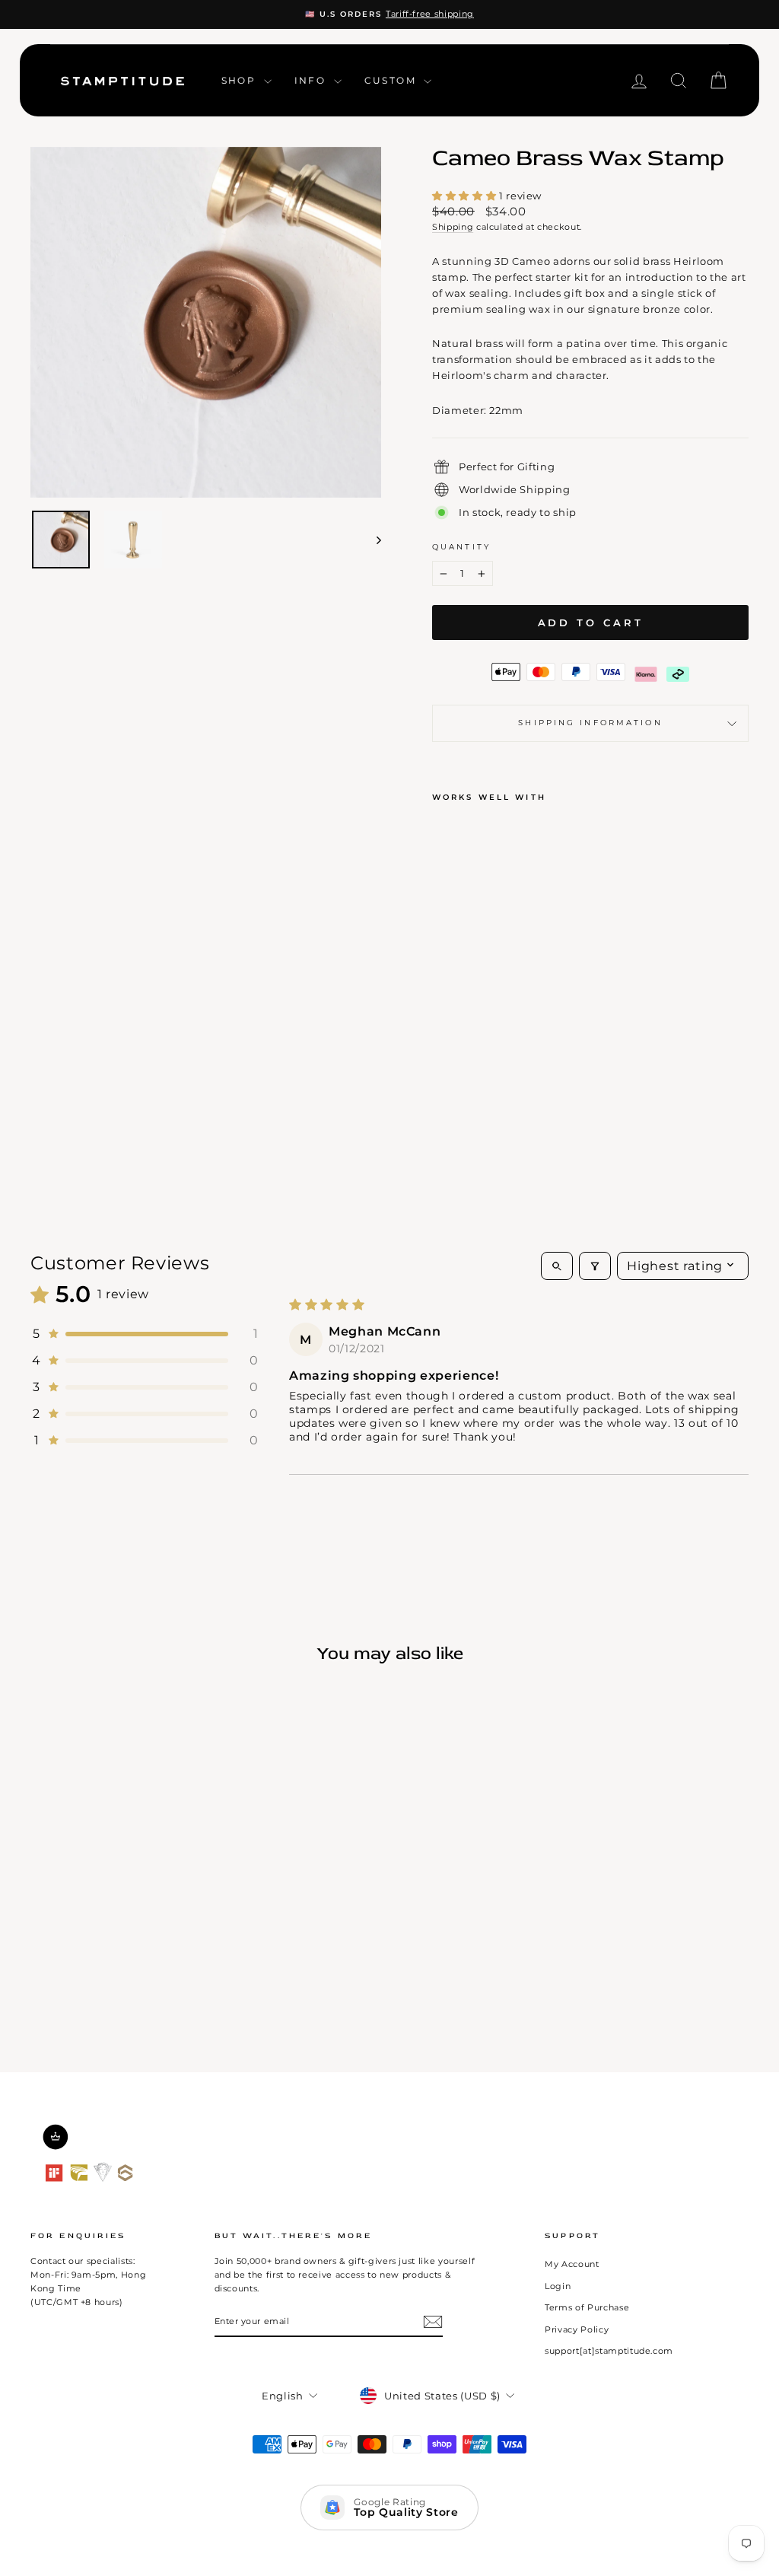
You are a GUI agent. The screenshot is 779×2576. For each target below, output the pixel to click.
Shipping (453, 227)
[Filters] (595, 1266)
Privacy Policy (577, 2329)
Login (558, 2286)
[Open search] (557, 1266)
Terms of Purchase (587, 2307)
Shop (241, 80)
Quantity (461, 547)
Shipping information (590, 723)
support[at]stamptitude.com (609, 2351)
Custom (393, 80)
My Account (572, 2264)
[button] (466, 196)
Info (312, 80)
